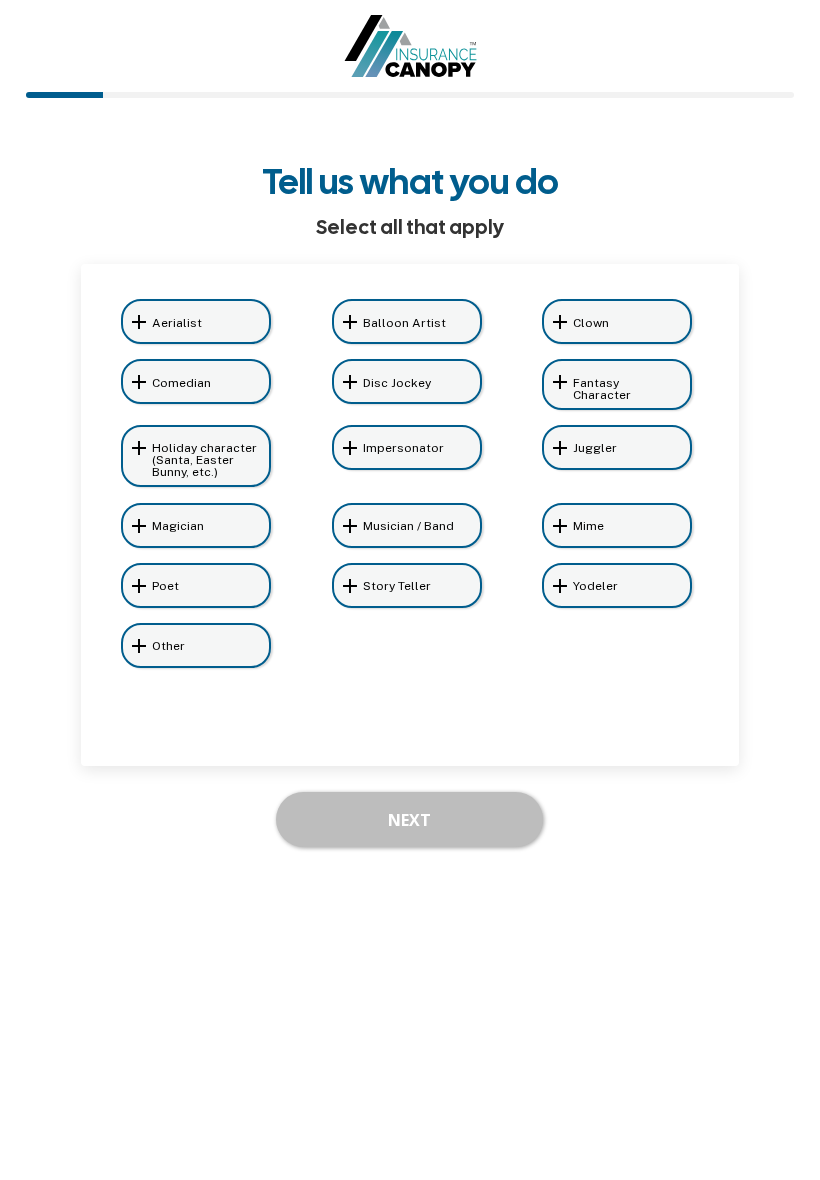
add (139, 322)
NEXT (409, 820)
